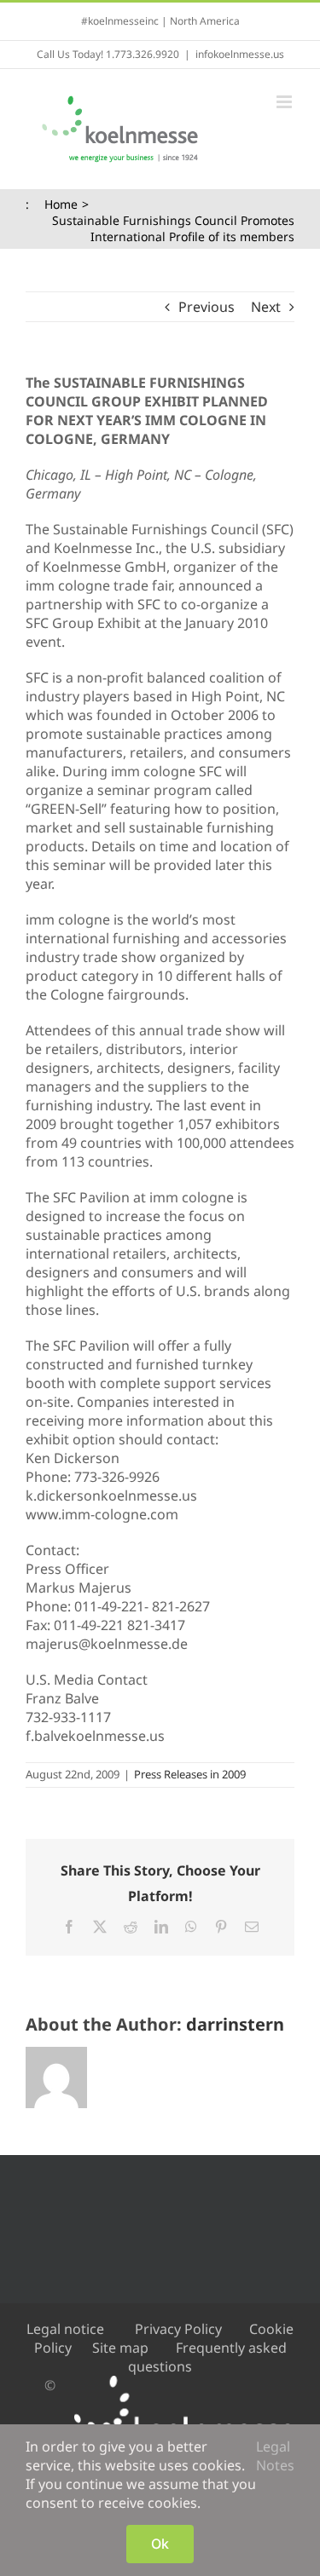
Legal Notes (275, 2456)
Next (266, 307)
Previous (207, 307)
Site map (120, 2348)
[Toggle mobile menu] (285, 102)
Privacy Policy (178, 2329)
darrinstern (235, 2024)
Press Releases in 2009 (190, 1774)
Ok (160, 2544)
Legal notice (65, 2329)
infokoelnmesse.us (240, 54)
